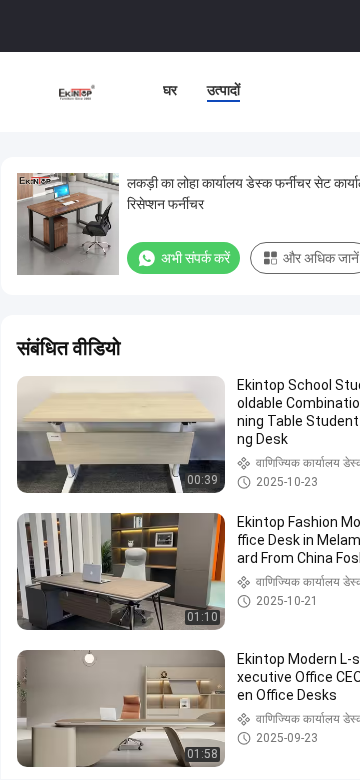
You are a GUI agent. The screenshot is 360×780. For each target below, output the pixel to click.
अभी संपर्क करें (195, 258)
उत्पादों (223, 90)
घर (170, 90)
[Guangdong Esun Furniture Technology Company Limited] (76, 92)
